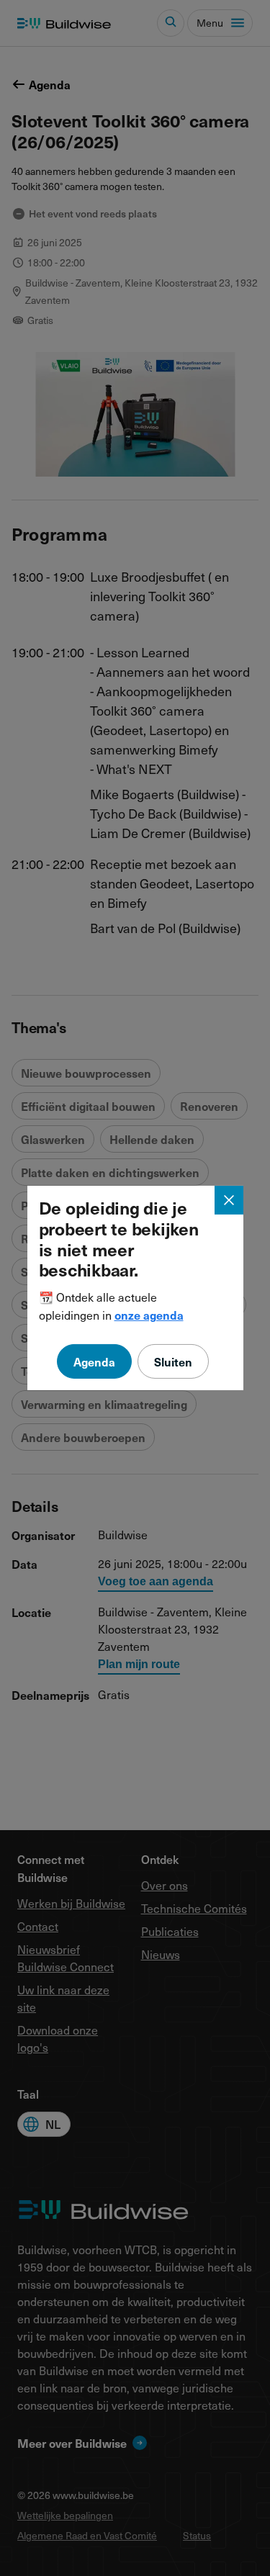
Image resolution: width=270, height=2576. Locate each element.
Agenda (94, 1361)
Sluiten (173, 1361)
